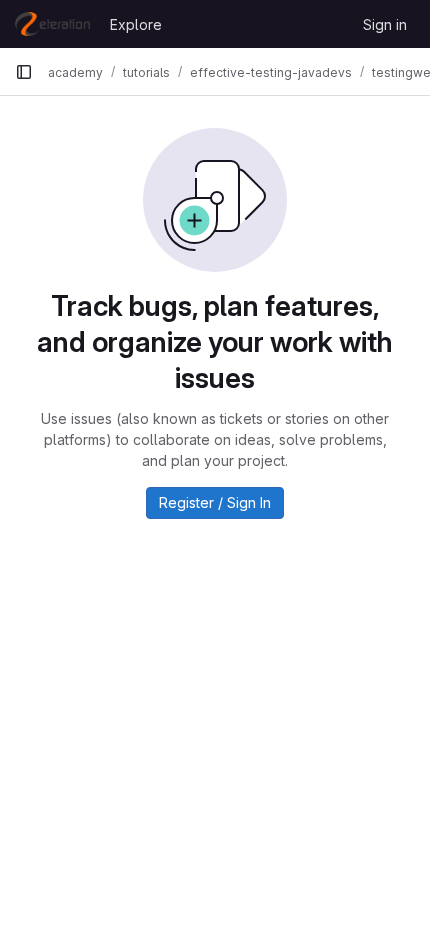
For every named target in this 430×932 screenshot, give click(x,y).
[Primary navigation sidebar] (24, 72)
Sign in (385, 24)
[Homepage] (52, 24)
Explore (136, 24)
